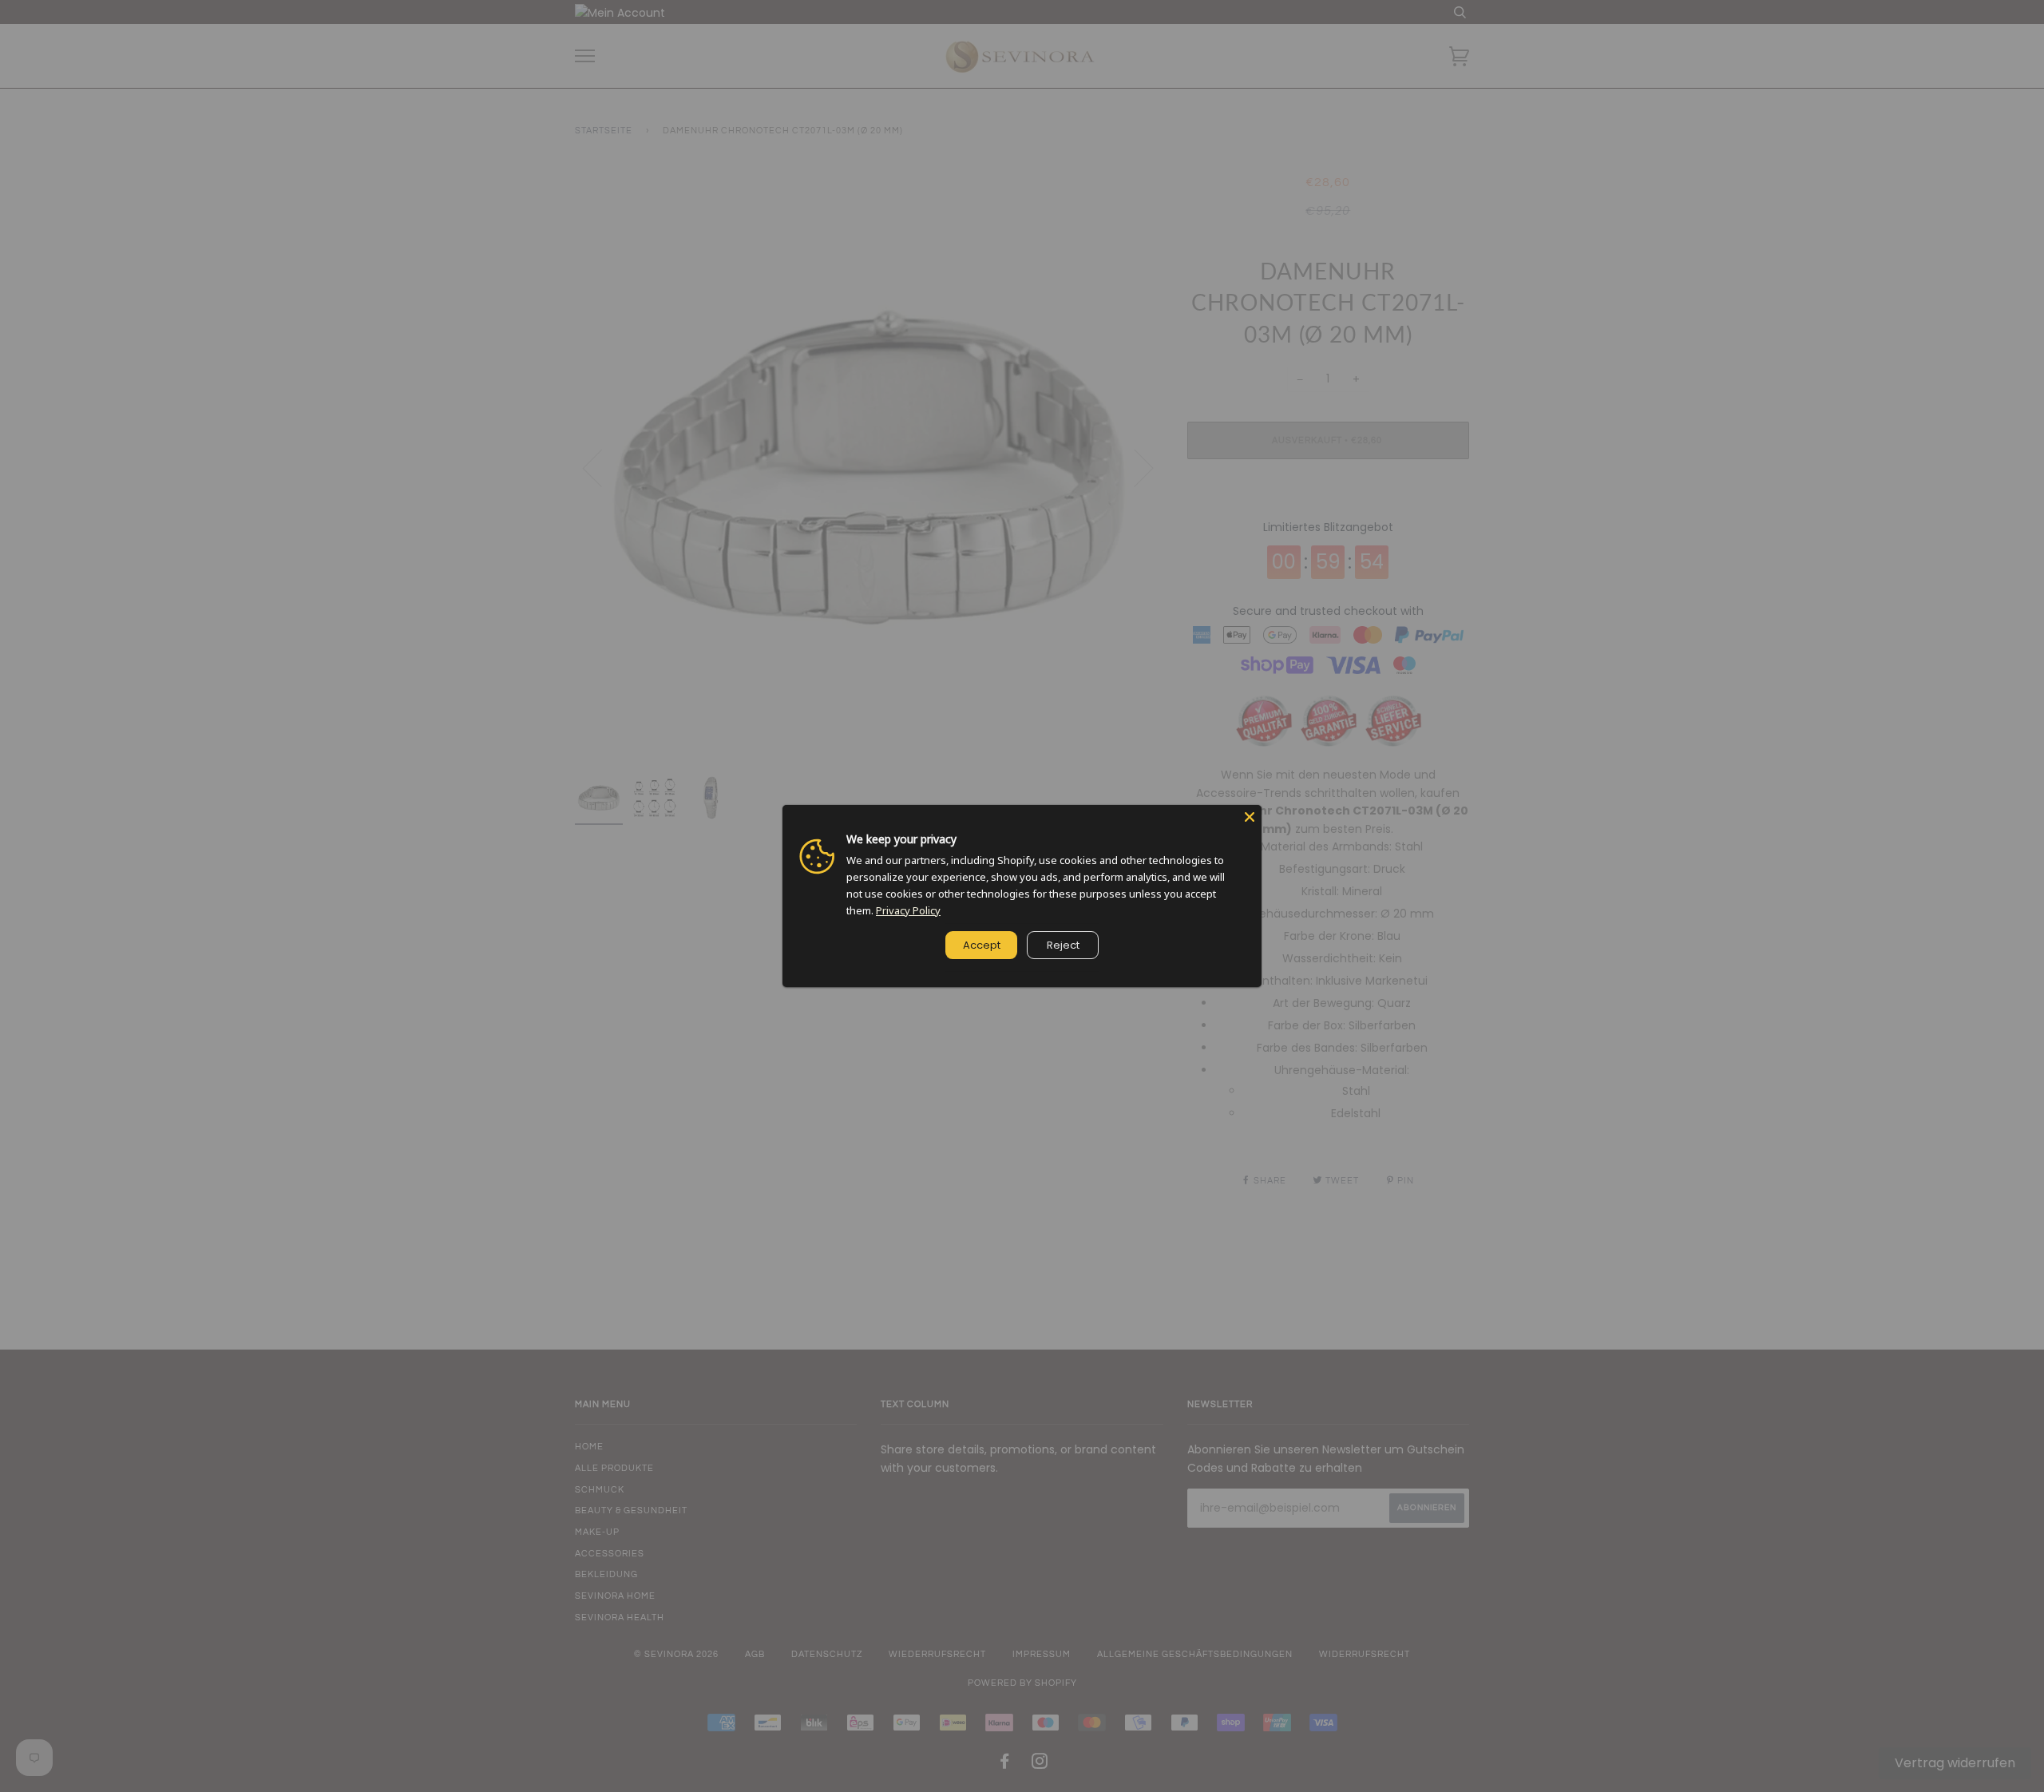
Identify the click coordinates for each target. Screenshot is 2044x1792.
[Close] (1250, 817)
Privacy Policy (908, 910)
